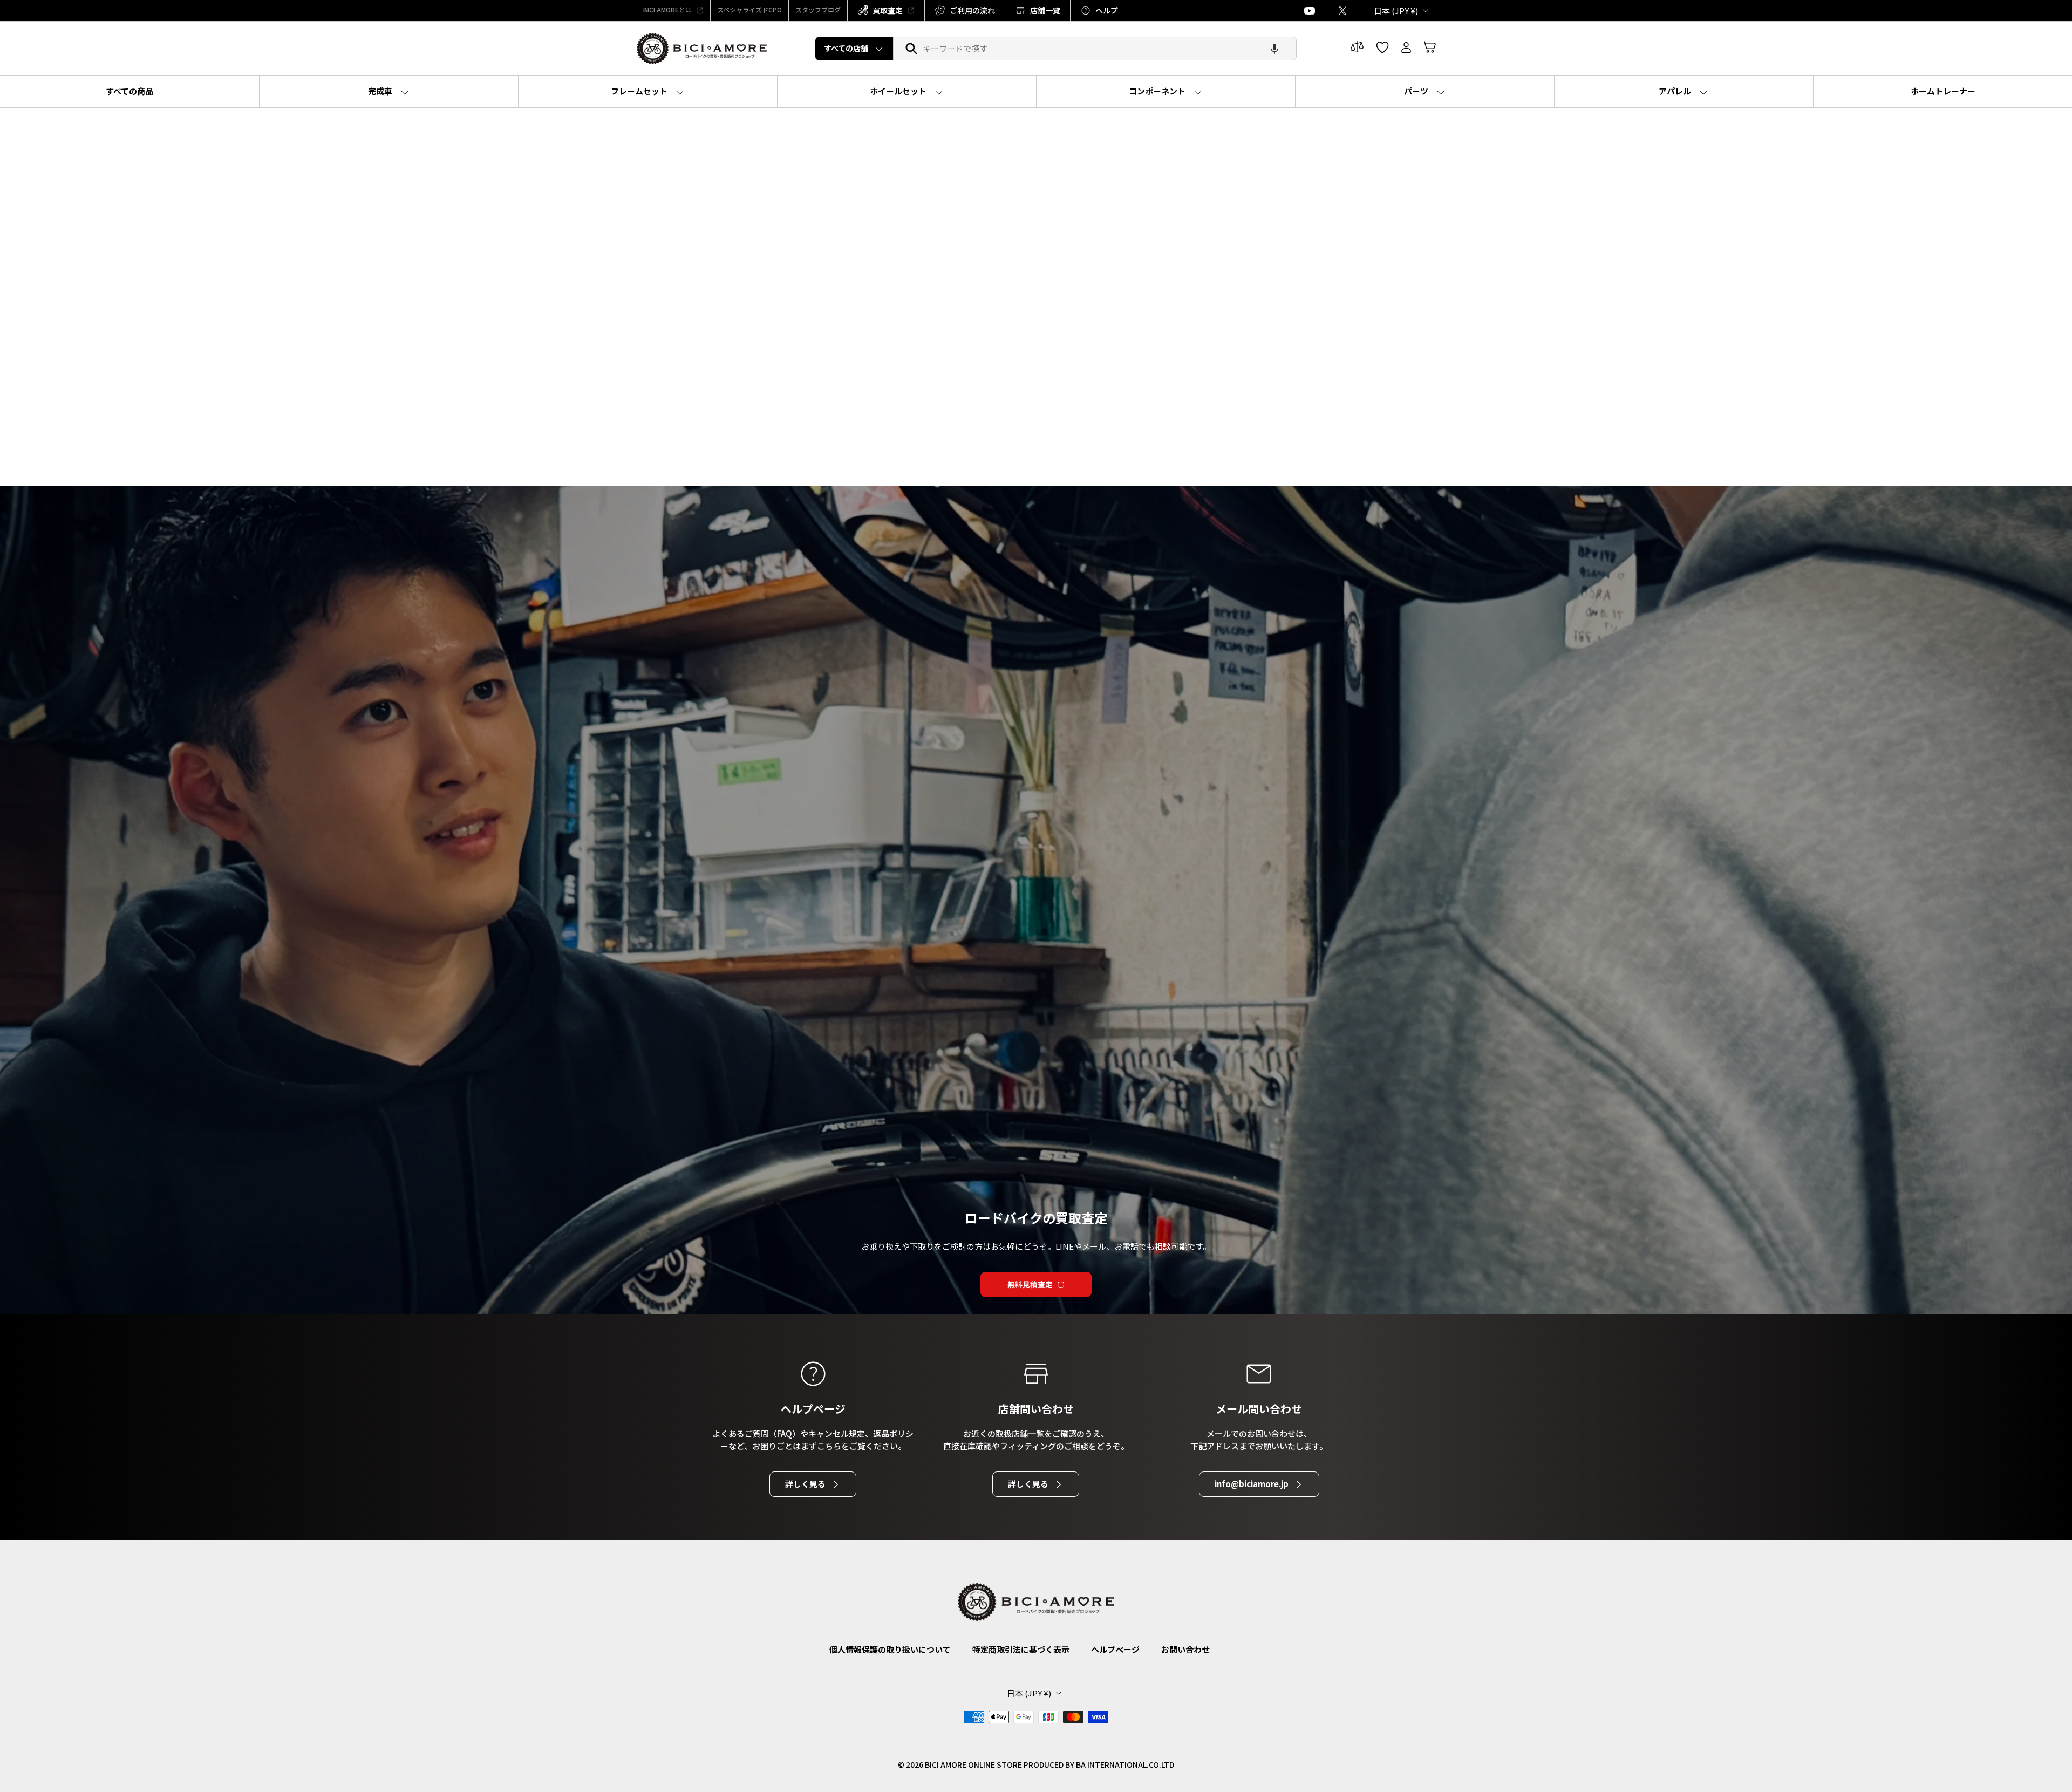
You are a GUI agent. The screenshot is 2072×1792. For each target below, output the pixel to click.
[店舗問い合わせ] (1036, 1374)
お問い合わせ (1185, 1649)
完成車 (381, 91)
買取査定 (888, 10)
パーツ (1417, 91)
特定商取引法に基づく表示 (1021, 1649)
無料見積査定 (1030, 1284)
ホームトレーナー (1943, 91)
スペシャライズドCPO (749, 9)
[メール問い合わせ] (1259, 1374)
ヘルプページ (1115, 1649)
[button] (1274, 49)
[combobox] (1095, 49)
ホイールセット (899, 91)
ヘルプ (1107, 10)
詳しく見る (805, 1484)
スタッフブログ (818, 9)
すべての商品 (129, 91)
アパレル (1676, 91)
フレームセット (640, 91)
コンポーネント (1158, 91)
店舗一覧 (1045, 10)
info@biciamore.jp (1252, 1484)
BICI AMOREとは (667, 9)
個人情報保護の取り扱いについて (890, 1649)
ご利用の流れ (972, 10)
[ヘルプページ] (813, 1374)
